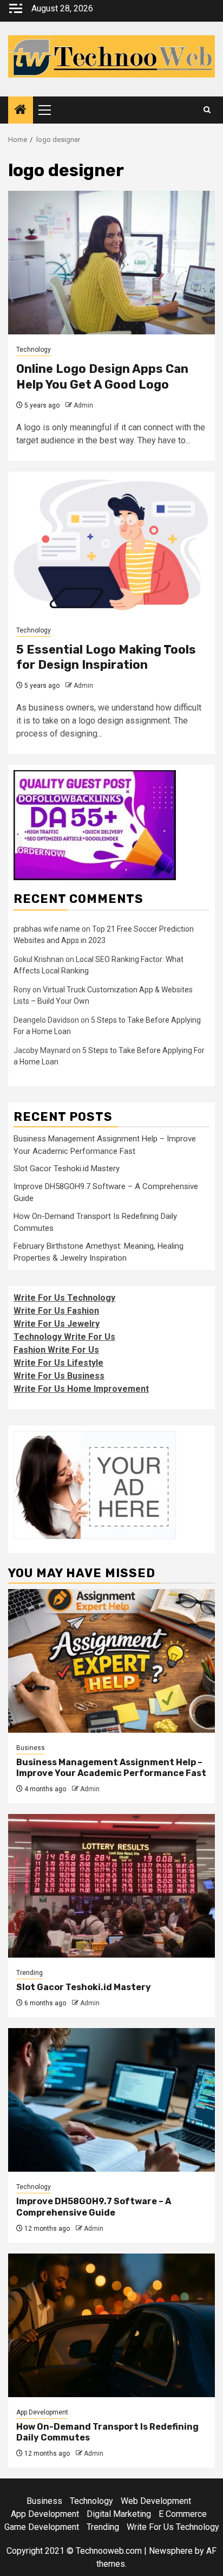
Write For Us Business (59, 1376)
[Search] (207, 110)
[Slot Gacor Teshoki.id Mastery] (111, 1886)
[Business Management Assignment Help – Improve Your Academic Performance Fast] (111, 1661)
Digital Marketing (119, 2514)
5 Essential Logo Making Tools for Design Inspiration (106, 657)
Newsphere (171, 2551)
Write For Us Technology (64, 1298)
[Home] (21, 111)
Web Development (156, 2501)
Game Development (42, 2527)
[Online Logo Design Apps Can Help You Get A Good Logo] (111, 263)
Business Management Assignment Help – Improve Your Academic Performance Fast (111, 1768)
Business (31, 1748)
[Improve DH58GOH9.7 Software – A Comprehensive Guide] (111, 2100)
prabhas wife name (47, 929)
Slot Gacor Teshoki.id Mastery (67, 1168)
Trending (29, 1973)
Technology (34, 350)
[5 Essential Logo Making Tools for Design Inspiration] (111, 543)
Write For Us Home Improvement (81, 1389)
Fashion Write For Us (56, 1350)
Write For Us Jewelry (57, 1324)
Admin (83, 405)
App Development (42, 2412)
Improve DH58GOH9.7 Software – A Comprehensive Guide (94, 2207)
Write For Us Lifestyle (58, 1363)
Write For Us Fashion (56, 1311)
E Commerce (183, 2514)
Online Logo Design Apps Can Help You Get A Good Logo (102, 377)
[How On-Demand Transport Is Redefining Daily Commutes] (111, 2325)
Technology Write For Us (64, 1337)
